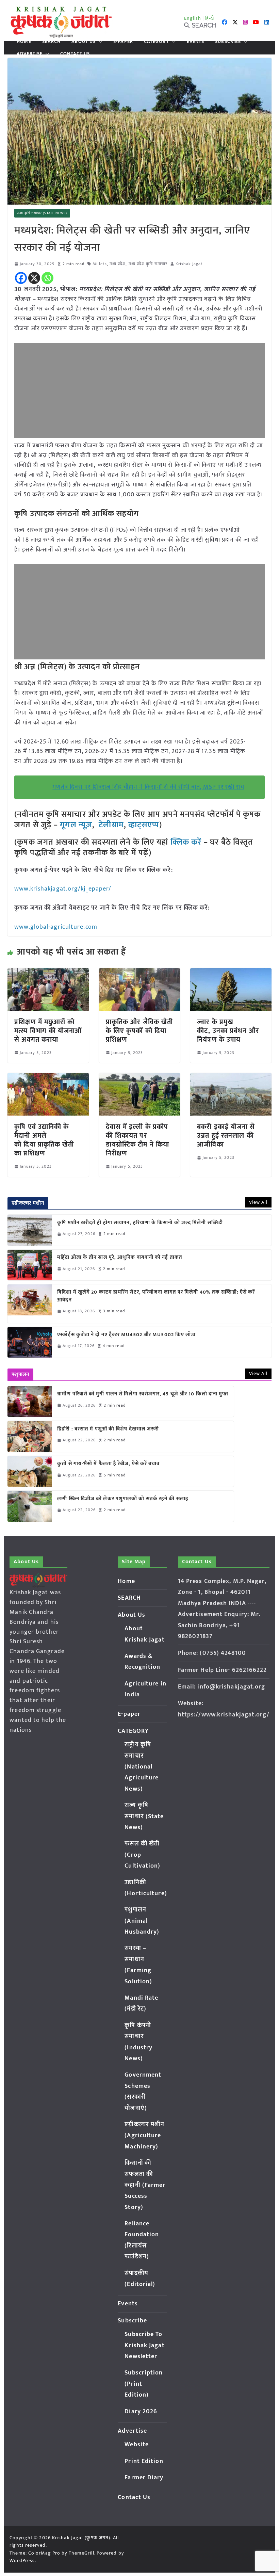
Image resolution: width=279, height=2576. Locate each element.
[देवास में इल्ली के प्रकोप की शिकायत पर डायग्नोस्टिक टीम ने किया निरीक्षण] (139, 1078)
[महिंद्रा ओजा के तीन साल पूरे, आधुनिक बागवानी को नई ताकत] (30, 1265)
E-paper (123, 42)
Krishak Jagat (189, 264)
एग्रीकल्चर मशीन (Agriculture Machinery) (144, 2136)
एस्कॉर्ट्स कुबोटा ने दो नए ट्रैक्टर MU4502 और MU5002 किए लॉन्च (126, 1335)
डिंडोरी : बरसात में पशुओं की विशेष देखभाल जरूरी (108, 1429)
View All (258, 1202)
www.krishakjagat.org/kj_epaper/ (63, 889)
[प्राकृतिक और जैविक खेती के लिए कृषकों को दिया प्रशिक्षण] (139, 973)
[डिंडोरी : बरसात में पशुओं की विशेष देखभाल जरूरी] (30, 1436)
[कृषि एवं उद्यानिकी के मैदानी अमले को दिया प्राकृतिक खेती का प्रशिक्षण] (48, 1078)
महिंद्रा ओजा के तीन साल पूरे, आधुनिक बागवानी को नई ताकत (120, 1258)
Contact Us (75, 54)
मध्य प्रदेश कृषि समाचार (148, 264)
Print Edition (144, 2461)
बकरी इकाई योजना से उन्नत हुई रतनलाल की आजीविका (226, 1136)
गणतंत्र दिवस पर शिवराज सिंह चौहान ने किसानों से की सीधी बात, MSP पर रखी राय (148, 787)
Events (196, 42)
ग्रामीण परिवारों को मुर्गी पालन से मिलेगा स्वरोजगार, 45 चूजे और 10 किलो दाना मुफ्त (143, 1394)
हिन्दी (210, 18)
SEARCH (52, 42)
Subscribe (228, 42)
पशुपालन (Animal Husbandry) (142, 1921)
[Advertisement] (139, 390)
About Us (84, 42)
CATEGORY (157, 42)
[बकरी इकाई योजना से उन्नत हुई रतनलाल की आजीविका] (231, 1078)
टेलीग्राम (111, 825)
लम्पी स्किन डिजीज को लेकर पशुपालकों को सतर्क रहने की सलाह (123, 1499)
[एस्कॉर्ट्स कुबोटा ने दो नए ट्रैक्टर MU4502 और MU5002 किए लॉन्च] (30, 1342)
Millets (100, 264)
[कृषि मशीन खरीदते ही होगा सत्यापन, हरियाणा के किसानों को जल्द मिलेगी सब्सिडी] (30, 1230)
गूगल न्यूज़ (75, 825)
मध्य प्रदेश (118, 264)
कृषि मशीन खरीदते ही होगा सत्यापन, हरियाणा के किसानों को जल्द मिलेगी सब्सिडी (140, 1223)
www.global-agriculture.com (56, 927)
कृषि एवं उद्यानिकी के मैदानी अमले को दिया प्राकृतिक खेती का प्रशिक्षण (44, 1140)
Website (137, 2445)
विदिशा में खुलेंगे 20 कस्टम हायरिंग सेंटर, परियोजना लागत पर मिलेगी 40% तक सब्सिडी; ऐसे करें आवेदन (156, 1296)
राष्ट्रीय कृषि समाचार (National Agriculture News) (142, 1767)
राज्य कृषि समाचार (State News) (42, 213)
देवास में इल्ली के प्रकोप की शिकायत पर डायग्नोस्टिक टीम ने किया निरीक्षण (137, 1140)
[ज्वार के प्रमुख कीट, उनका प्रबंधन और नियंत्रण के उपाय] (231, 973)
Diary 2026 (141, 2412)
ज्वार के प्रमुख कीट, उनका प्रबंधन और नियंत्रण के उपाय (229, 1031)
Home (24, 42)
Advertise (30, 54)
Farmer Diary (144, 2478)
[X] (34, 278)
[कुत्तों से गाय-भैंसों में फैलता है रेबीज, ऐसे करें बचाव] (30, 1471)
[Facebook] (21, 278)
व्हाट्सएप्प (144, 825)
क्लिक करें (186, 842)
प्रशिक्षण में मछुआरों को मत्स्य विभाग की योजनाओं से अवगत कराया (48, 1031)
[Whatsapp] (47, 278)
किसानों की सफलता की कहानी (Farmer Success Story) (145, 2185)
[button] (99, 42)
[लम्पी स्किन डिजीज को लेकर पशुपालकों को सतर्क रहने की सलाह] (30, 1506)
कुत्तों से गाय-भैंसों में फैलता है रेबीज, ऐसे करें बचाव (108, 1464)
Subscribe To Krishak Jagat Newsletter (144, 2345)
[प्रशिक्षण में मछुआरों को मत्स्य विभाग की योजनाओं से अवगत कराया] (48, 973)
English (193, 18)
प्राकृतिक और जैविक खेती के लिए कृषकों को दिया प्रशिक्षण (139, 1031)
